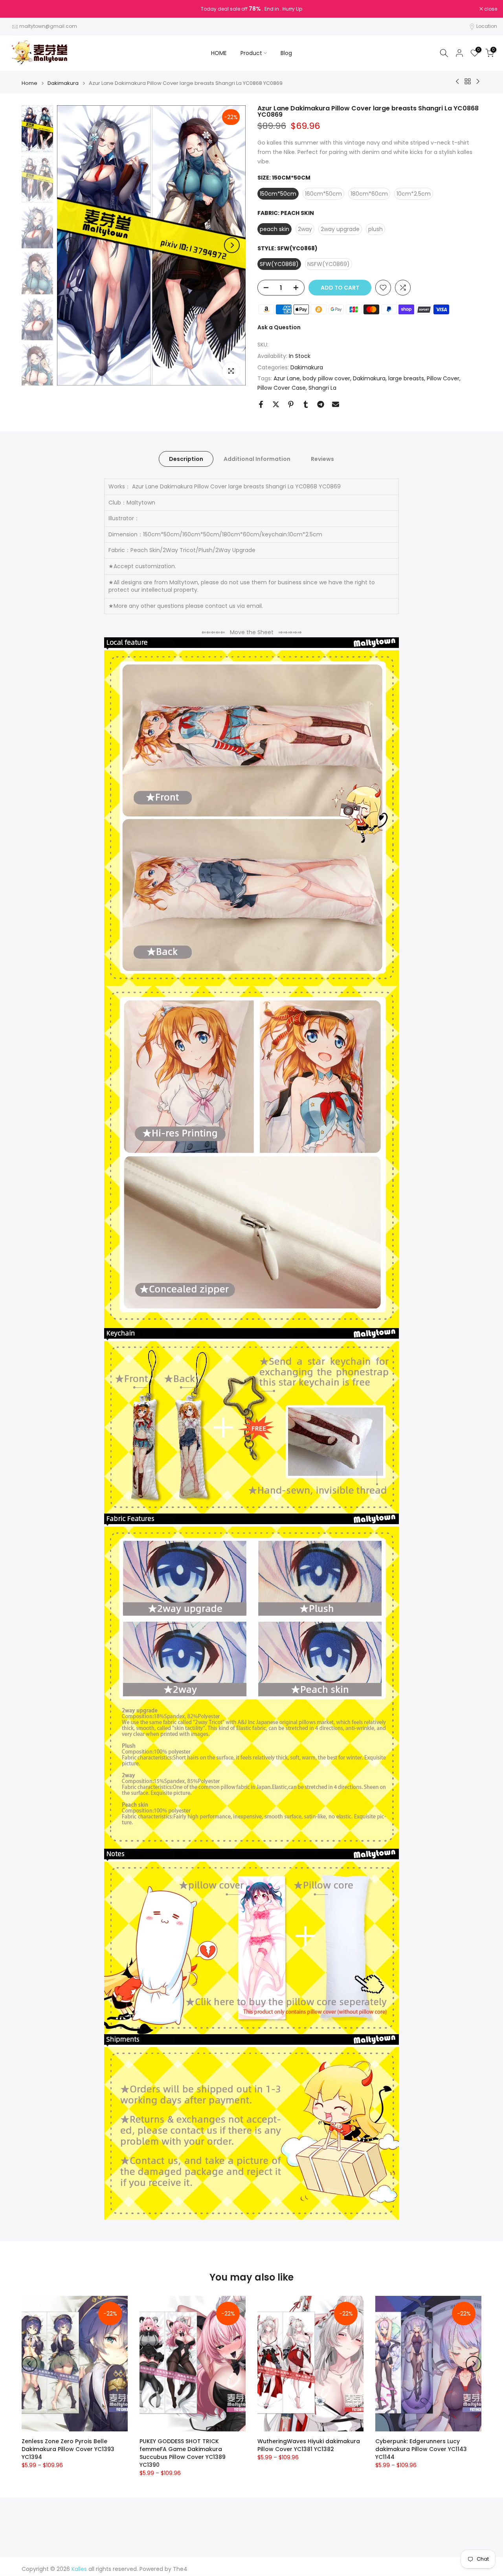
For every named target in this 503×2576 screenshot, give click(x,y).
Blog (286, 53)
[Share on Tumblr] (306, 404)
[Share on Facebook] (261, 404)
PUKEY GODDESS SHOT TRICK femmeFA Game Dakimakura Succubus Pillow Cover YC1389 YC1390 (183, 2453)
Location (487, 26)
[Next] (232, 245)
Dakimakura (63, 83)
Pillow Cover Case (282, 388)
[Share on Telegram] (321, 404)
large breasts (406, 378)
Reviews (322, 459)
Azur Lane (287, 378)
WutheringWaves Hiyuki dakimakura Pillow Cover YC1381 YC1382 (309, 2445)
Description (186, 459)
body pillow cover (326, 378)
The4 (180, 2569)
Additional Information (257, 459)
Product (251, 53)
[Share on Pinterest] (291, 404)
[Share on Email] (336, 404)
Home (29, 83)
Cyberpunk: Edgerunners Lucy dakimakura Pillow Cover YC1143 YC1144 (421, 2449)
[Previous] (71, 245)
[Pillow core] (251, 1948)
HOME (219, 53)
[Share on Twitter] (276, 404)
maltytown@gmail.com (48, 26)
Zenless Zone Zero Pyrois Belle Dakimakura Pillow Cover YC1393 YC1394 (68, 2449)
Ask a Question (279, 327)
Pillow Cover (443, 378)
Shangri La (322, 388)
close (17, 9)
